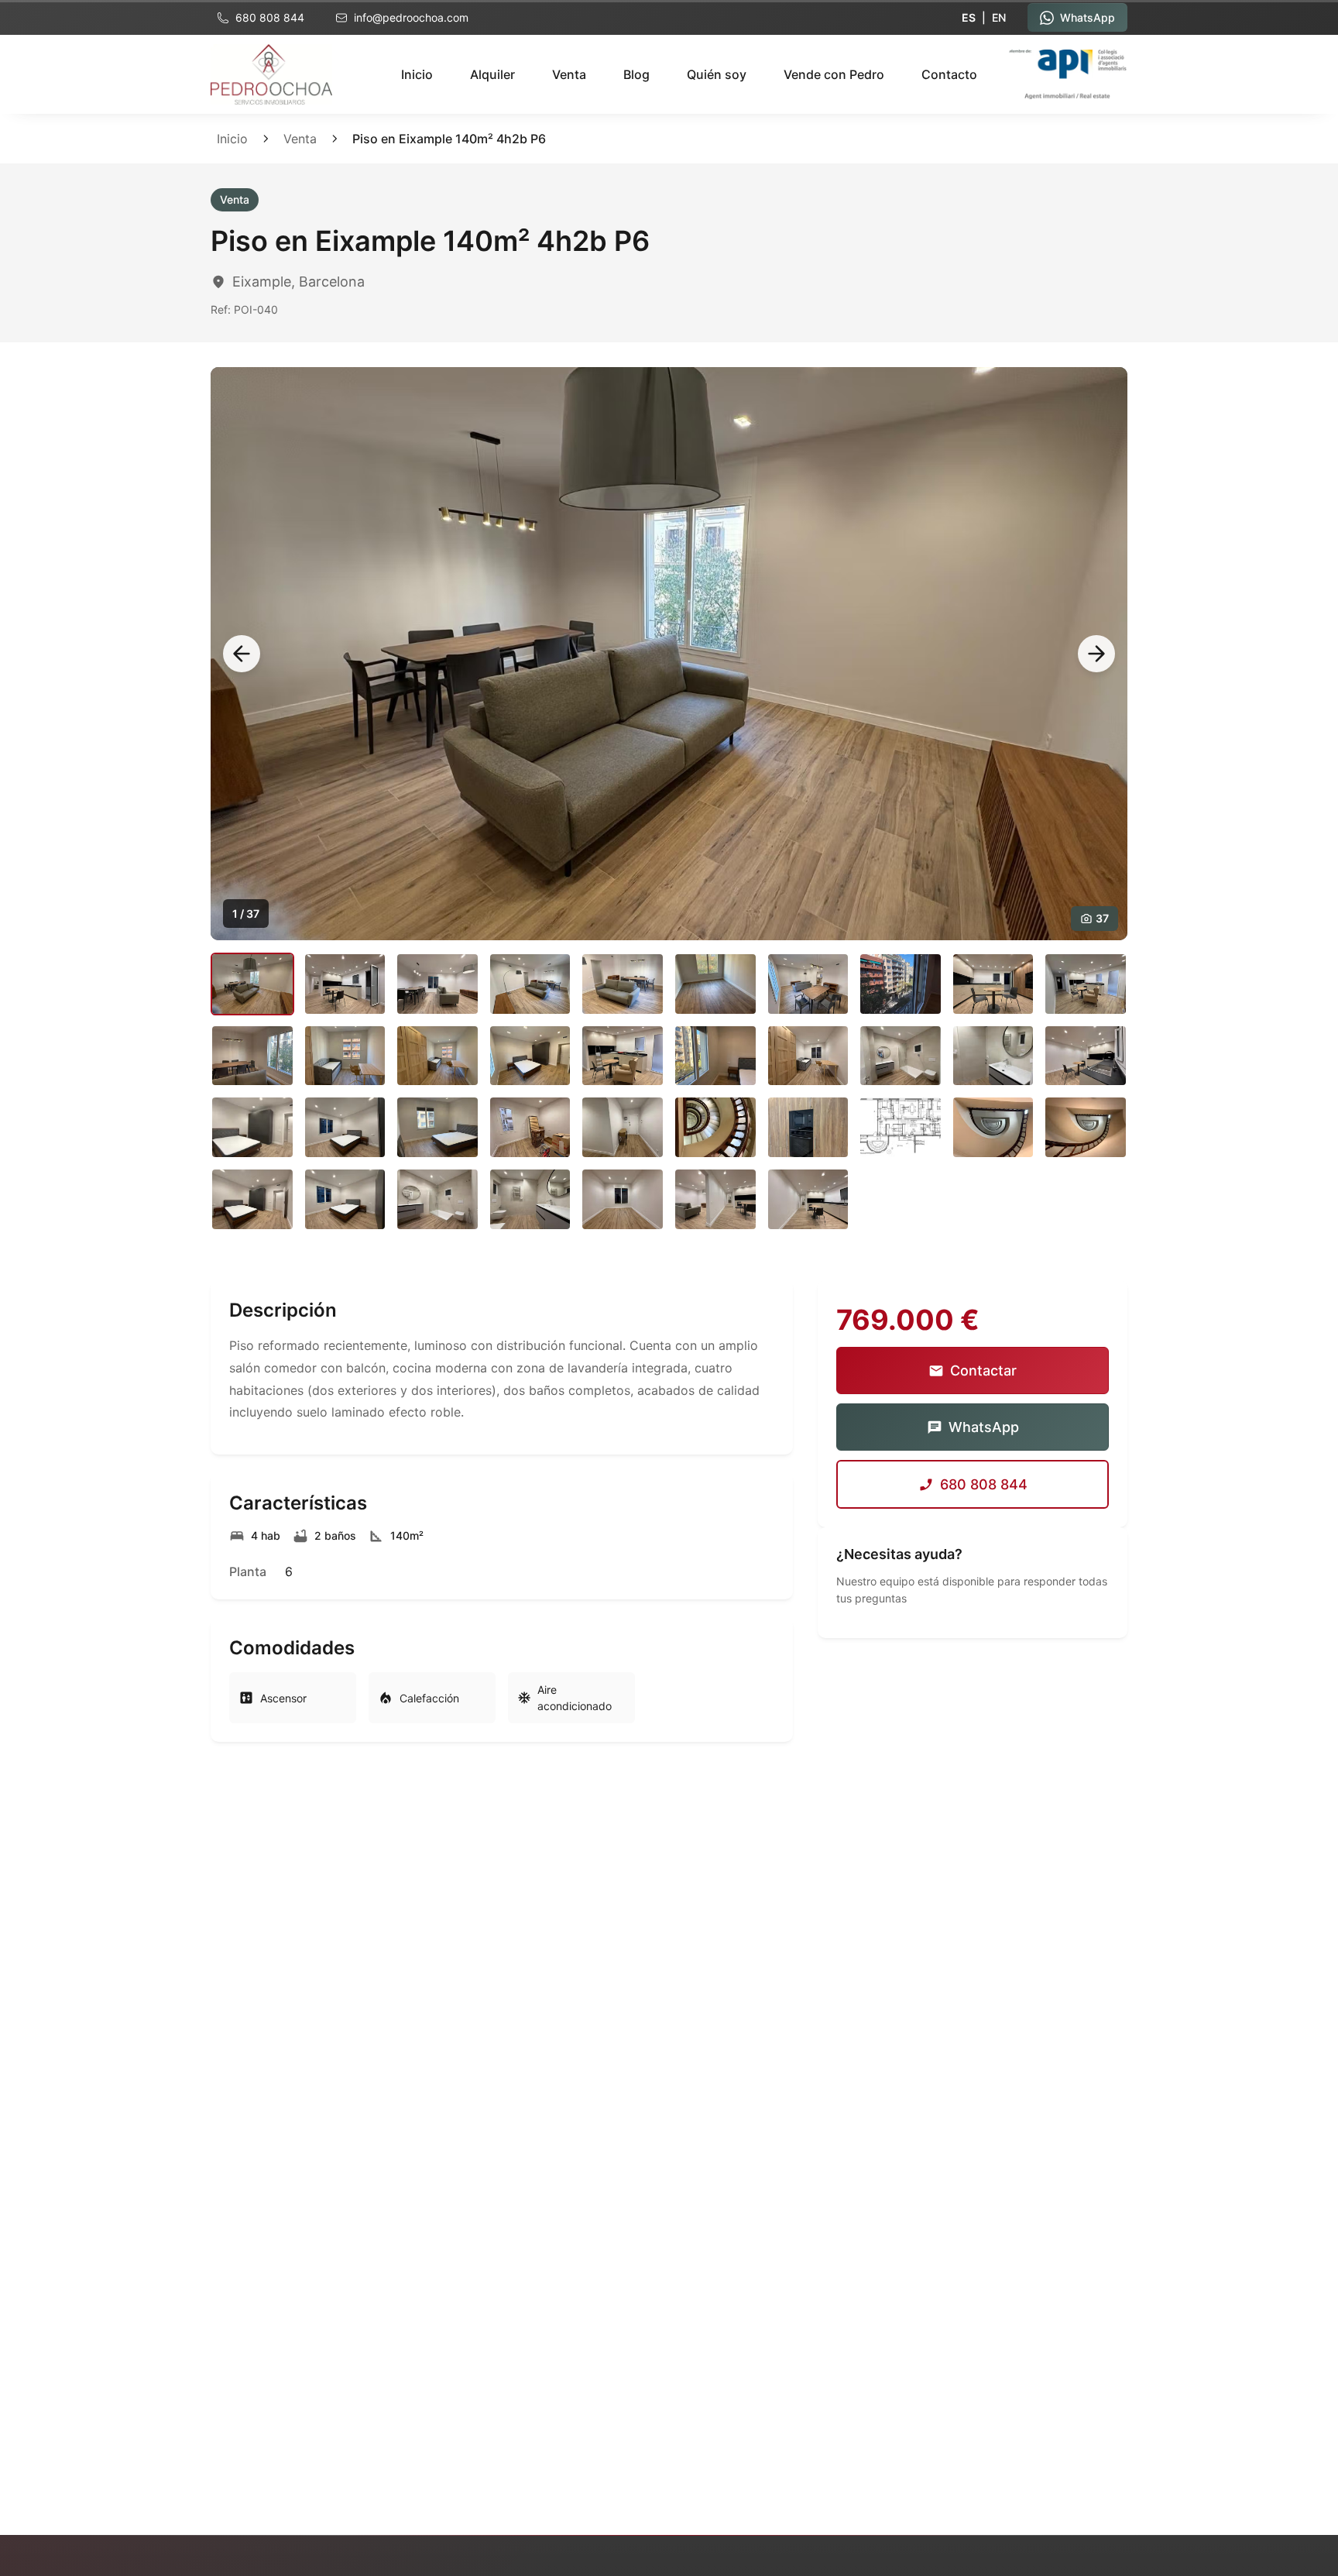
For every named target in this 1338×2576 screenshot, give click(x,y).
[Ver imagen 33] (437, 1199)
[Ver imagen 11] (252, 1056)
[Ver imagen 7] (808, 984)
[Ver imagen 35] (623, 1199)
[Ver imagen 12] (345, 1056)
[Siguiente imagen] (1096, 654)
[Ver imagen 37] (808, 1199)
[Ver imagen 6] (715, 984)
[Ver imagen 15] (623, 1056)
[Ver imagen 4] (530, 984)
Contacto (949, 74)
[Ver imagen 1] (252, 984)
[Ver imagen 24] (530, 1127)
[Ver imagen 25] (623, 1127)
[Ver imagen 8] (901, 984)
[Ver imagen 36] (715, 1199)
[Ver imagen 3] (437, 984)
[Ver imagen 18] (901, 1056)
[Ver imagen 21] (252, 1127)
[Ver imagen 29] (993, 1127)
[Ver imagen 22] (345, 1127)
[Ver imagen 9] (993, 984)
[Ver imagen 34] (530, 1199)
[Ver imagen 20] (1086, 1056)
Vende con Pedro (834, 74)
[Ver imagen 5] (623, 984)
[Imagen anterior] (242, 654)
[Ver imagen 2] (345, 984)
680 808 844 (984, 1484)
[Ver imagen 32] (345, 1199)
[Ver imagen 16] (715, 1056)
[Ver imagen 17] (808, 1056)
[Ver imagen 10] (1086, 984)
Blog (636, 74)
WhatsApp (984, 1427)
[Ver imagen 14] (530, 1056)
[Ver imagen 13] (437, 1056)
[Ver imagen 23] (437, 1127)
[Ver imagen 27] (808, 1127)
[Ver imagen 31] (252, 1199)
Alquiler (492, 74)
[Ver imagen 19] (993, 1056)
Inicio (417, 74)
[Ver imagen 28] (901, 1127)
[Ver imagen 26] (715, 1127)
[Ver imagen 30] (1086, 1127)
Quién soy (717, 74)
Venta (569, 74)
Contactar (983, 1370)
